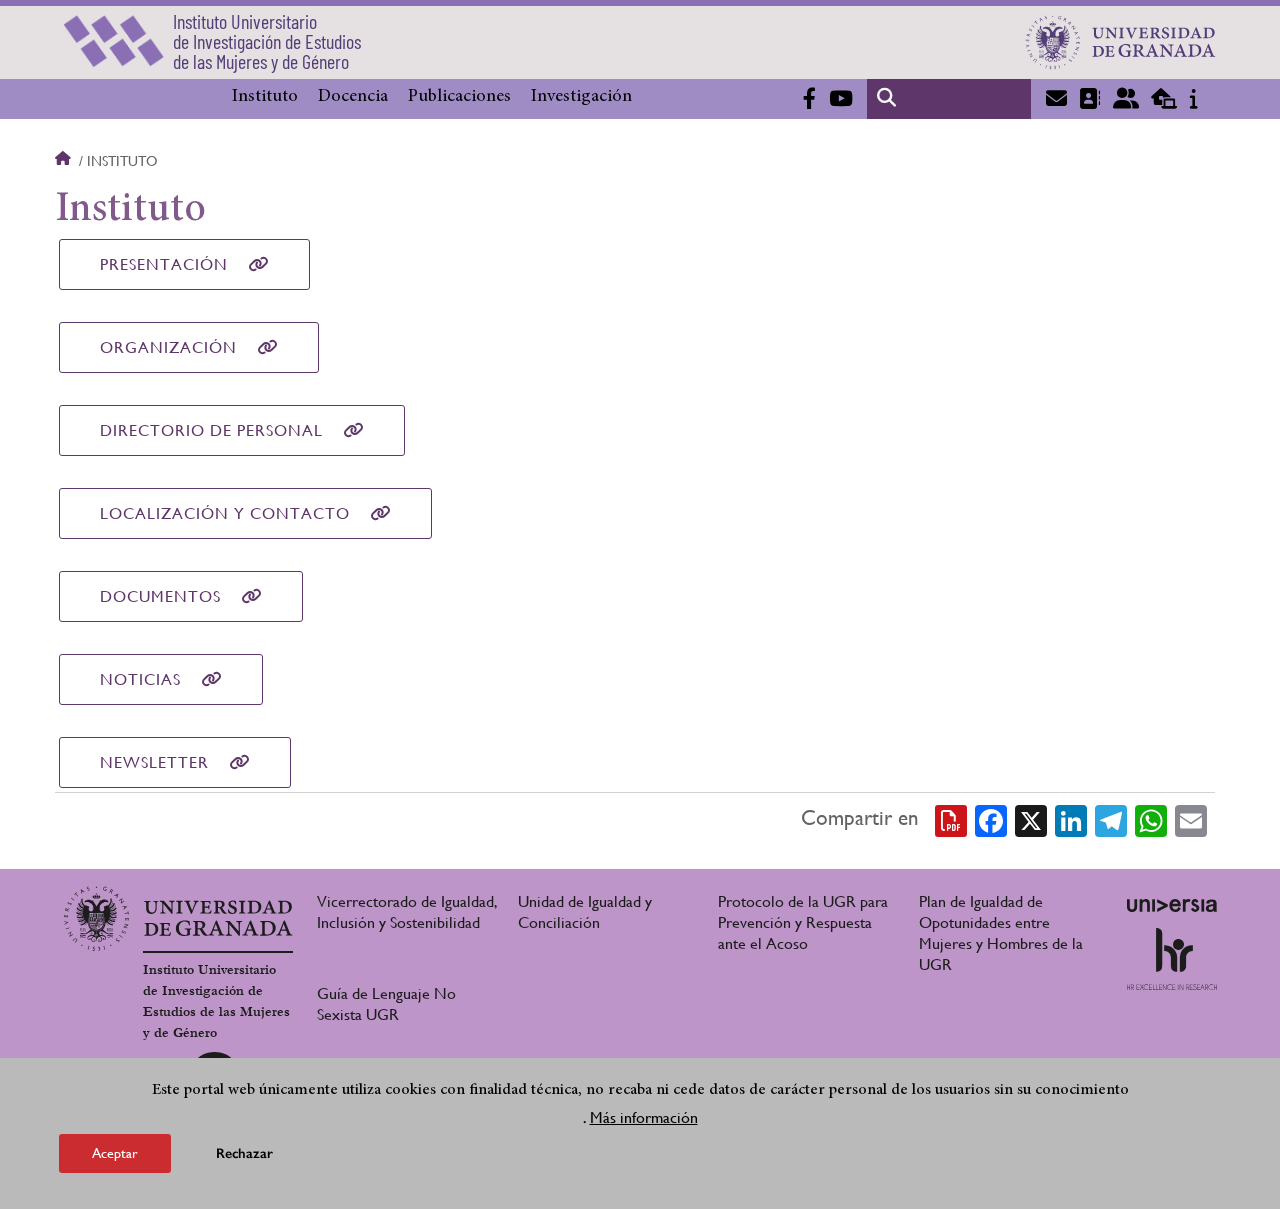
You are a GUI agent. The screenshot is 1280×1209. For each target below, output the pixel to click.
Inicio (65, 161)
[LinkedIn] (1071, 819)
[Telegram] (1111, 819)
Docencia (353, 97)
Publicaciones (459, 97)
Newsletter (154, 762)
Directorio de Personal (211, 430)
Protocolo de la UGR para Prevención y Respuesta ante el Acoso (803, 922)
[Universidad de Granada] (1121, 42)
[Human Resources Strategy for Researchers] (1172, 959)
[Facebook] (991, 819)
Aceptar (115, 1153)
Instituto (265, 97)
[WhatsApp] (1151, 819)
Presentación (164, 264)
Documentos (160, 596)
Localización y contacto (225, 513)
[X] (1031, 819)
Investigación (581, 97)
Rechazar (244, 1153)
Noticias (140, 679)
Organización (168, 347)
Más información (644, 1117)
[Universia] (1172, 905)
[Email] (1191, 819)
